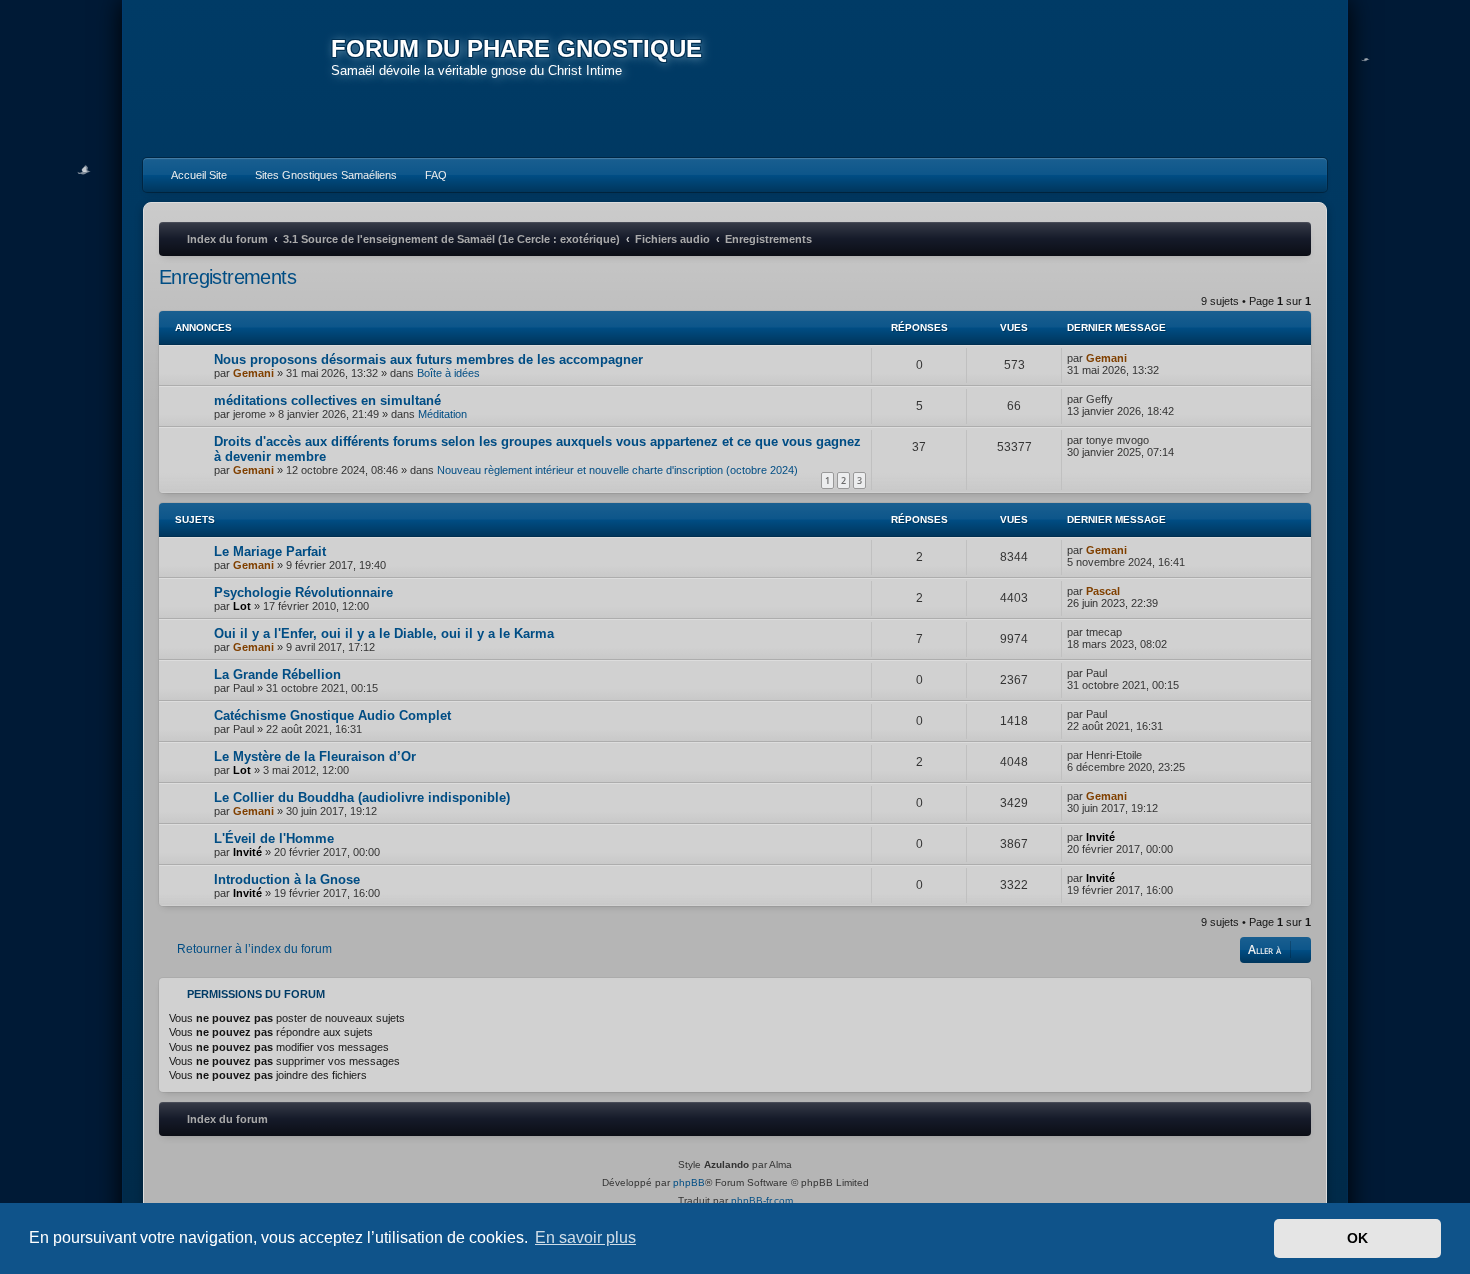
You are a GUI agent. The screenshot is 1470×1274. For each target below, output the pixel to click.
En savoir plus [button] (585, 1237)
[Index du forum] (237, 80)
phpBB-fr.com (762, 1200)
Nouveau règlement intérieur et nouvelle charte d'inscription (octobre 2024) (617, 470)
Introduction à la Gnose (287, 879)
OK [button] (1357, 1238)
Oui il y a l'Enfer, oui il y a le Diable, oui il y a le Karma (384, 633)
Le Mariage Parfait (270, 551)
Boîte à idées (448, 373)
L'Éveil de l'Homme (274, 838)
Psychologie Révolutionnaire (303, 592)
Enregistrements (227, 277)
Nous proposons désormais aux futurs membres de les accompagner (428, 359)
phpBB (689, 1182)
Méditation (442, 414)
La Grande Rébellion (277, 674)
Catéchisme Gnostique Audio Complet (332, 715)
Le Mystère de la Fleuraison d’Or (315, 756)
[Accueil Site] (1219, 78)
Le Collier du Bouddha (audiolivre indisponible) (362, 797)
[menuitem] (190, 175)
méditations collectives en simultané (327, 400)
